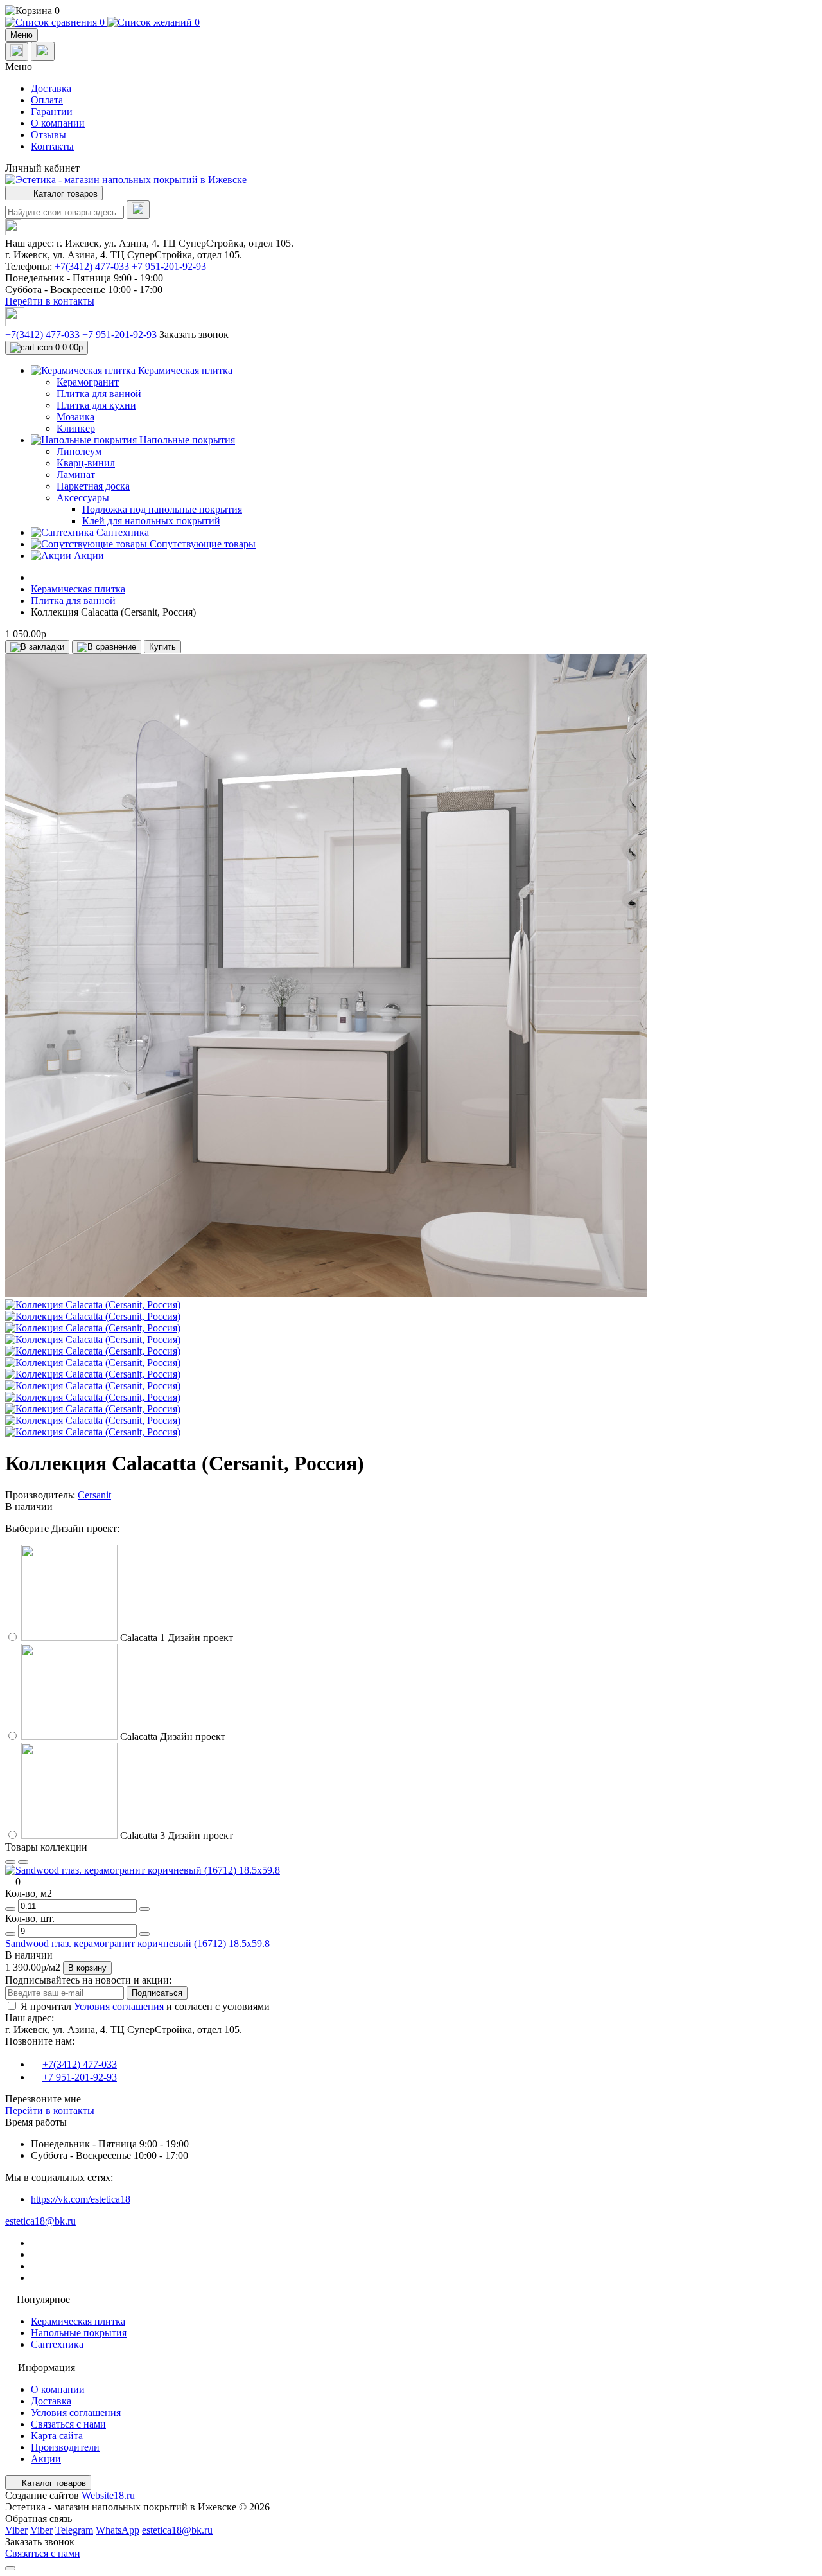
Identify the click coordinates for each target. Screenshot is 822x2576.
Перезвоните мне (43, 2099)
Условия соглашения (119, 2006)
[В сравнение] (107, 647)
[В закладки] (37, 647)
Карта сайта (57, 2436)
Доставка (51, 88)
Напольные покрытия (79, 2333)
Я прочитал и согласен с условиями (145, 2006)
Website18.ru (108, 2495)
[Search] (138, 210)
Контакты (52, 146)
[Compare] (23, 1862)
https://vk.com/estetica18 (81, 2199)
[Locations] (17, 52)
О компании (58, 123)
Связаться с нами (68, 2424)
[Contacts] (43, 51)
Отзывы (48, 135)
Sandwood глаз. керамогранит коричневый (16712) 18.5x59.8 (137, 1943)
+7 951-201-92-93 (169, 266)
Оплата (47, 100)
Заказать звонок (194, 334)
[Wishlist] (10, 1862)
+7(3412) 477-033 (93, 266)
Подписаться (157, 1993)
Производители (65, 2447)
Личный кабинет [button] (42, 168)
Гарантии (52, 111)
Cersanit (94, 1495)
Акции (46, 2459)
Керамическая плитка (78, 589)
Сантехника (57, 2344)
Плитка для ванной (73, 600)
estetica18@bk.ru (40, 2221)
